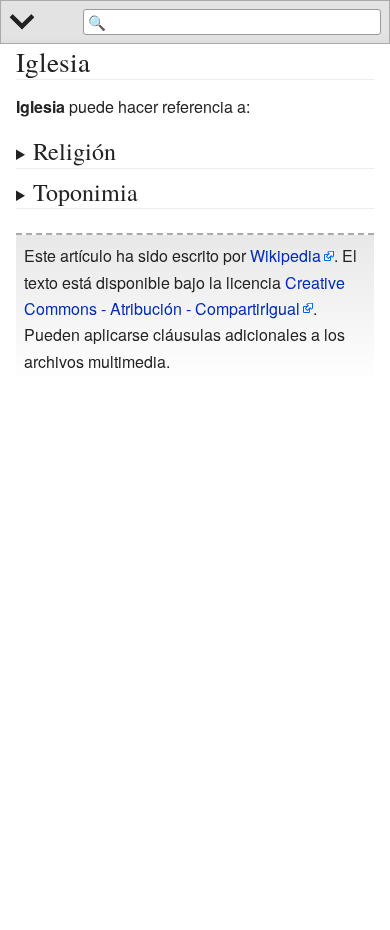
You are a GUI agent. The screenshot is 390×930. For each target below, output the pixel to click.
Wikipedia (285, 255)
